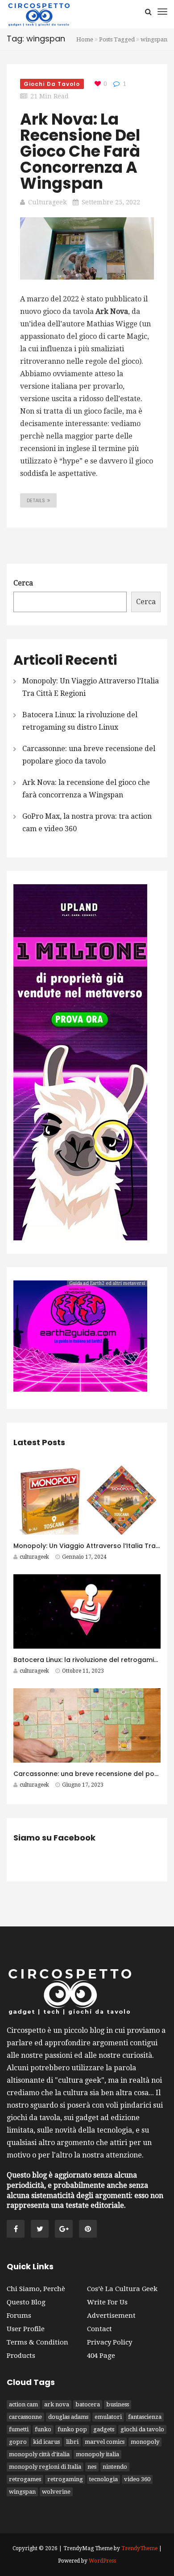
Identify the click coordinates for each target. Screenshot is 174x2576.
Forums (19, 2316)
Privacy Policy (110, 2342)
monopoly (145, 2442)
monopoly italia (97, 2454)
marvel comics (105, 2442)
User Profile (26, 2329)
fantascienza (145, 2417)
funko (43, 2429)
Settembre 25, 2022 (111, 202)
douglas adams (68, 2417)
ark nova (57, 2404)
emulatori (108, 2417)
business (118, 2404)
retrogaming (65, 2479)
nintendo (115, 2467)
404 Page (101, 2356)
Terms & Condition (37, 2342)
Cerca (23, 583)
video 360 (137, 2479)
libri (72, 2442)
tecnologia (104, 2479)
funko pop (72, 2429)
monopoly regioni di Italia (45, 2467)
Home (85, 39)
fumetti (19, 2429)
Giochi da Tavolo (52, 84)
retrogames (25, 2479)
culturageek (47, 202)
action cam (23, 2404)
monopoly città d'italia (39, 2454)
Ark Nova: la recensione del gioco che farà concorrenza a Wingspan (80, 151)
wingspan (22, 2492)
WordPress (102, 2561)
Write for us (107, 2302)
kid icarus (46, 2442)
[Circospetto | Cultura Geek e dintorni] (39, 14)
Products (21, 2356)
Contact (99, 2329)
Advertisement (111, 2316)
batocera (88, 2404)
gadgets (104, 2429)
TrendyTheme (139, 2548)
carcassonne (25, 2417)
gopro (18, 2442)
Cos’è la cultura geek (122, 2289)
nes (92, 2467)
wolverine (56, 2492)
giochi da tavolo (142, 2429)
